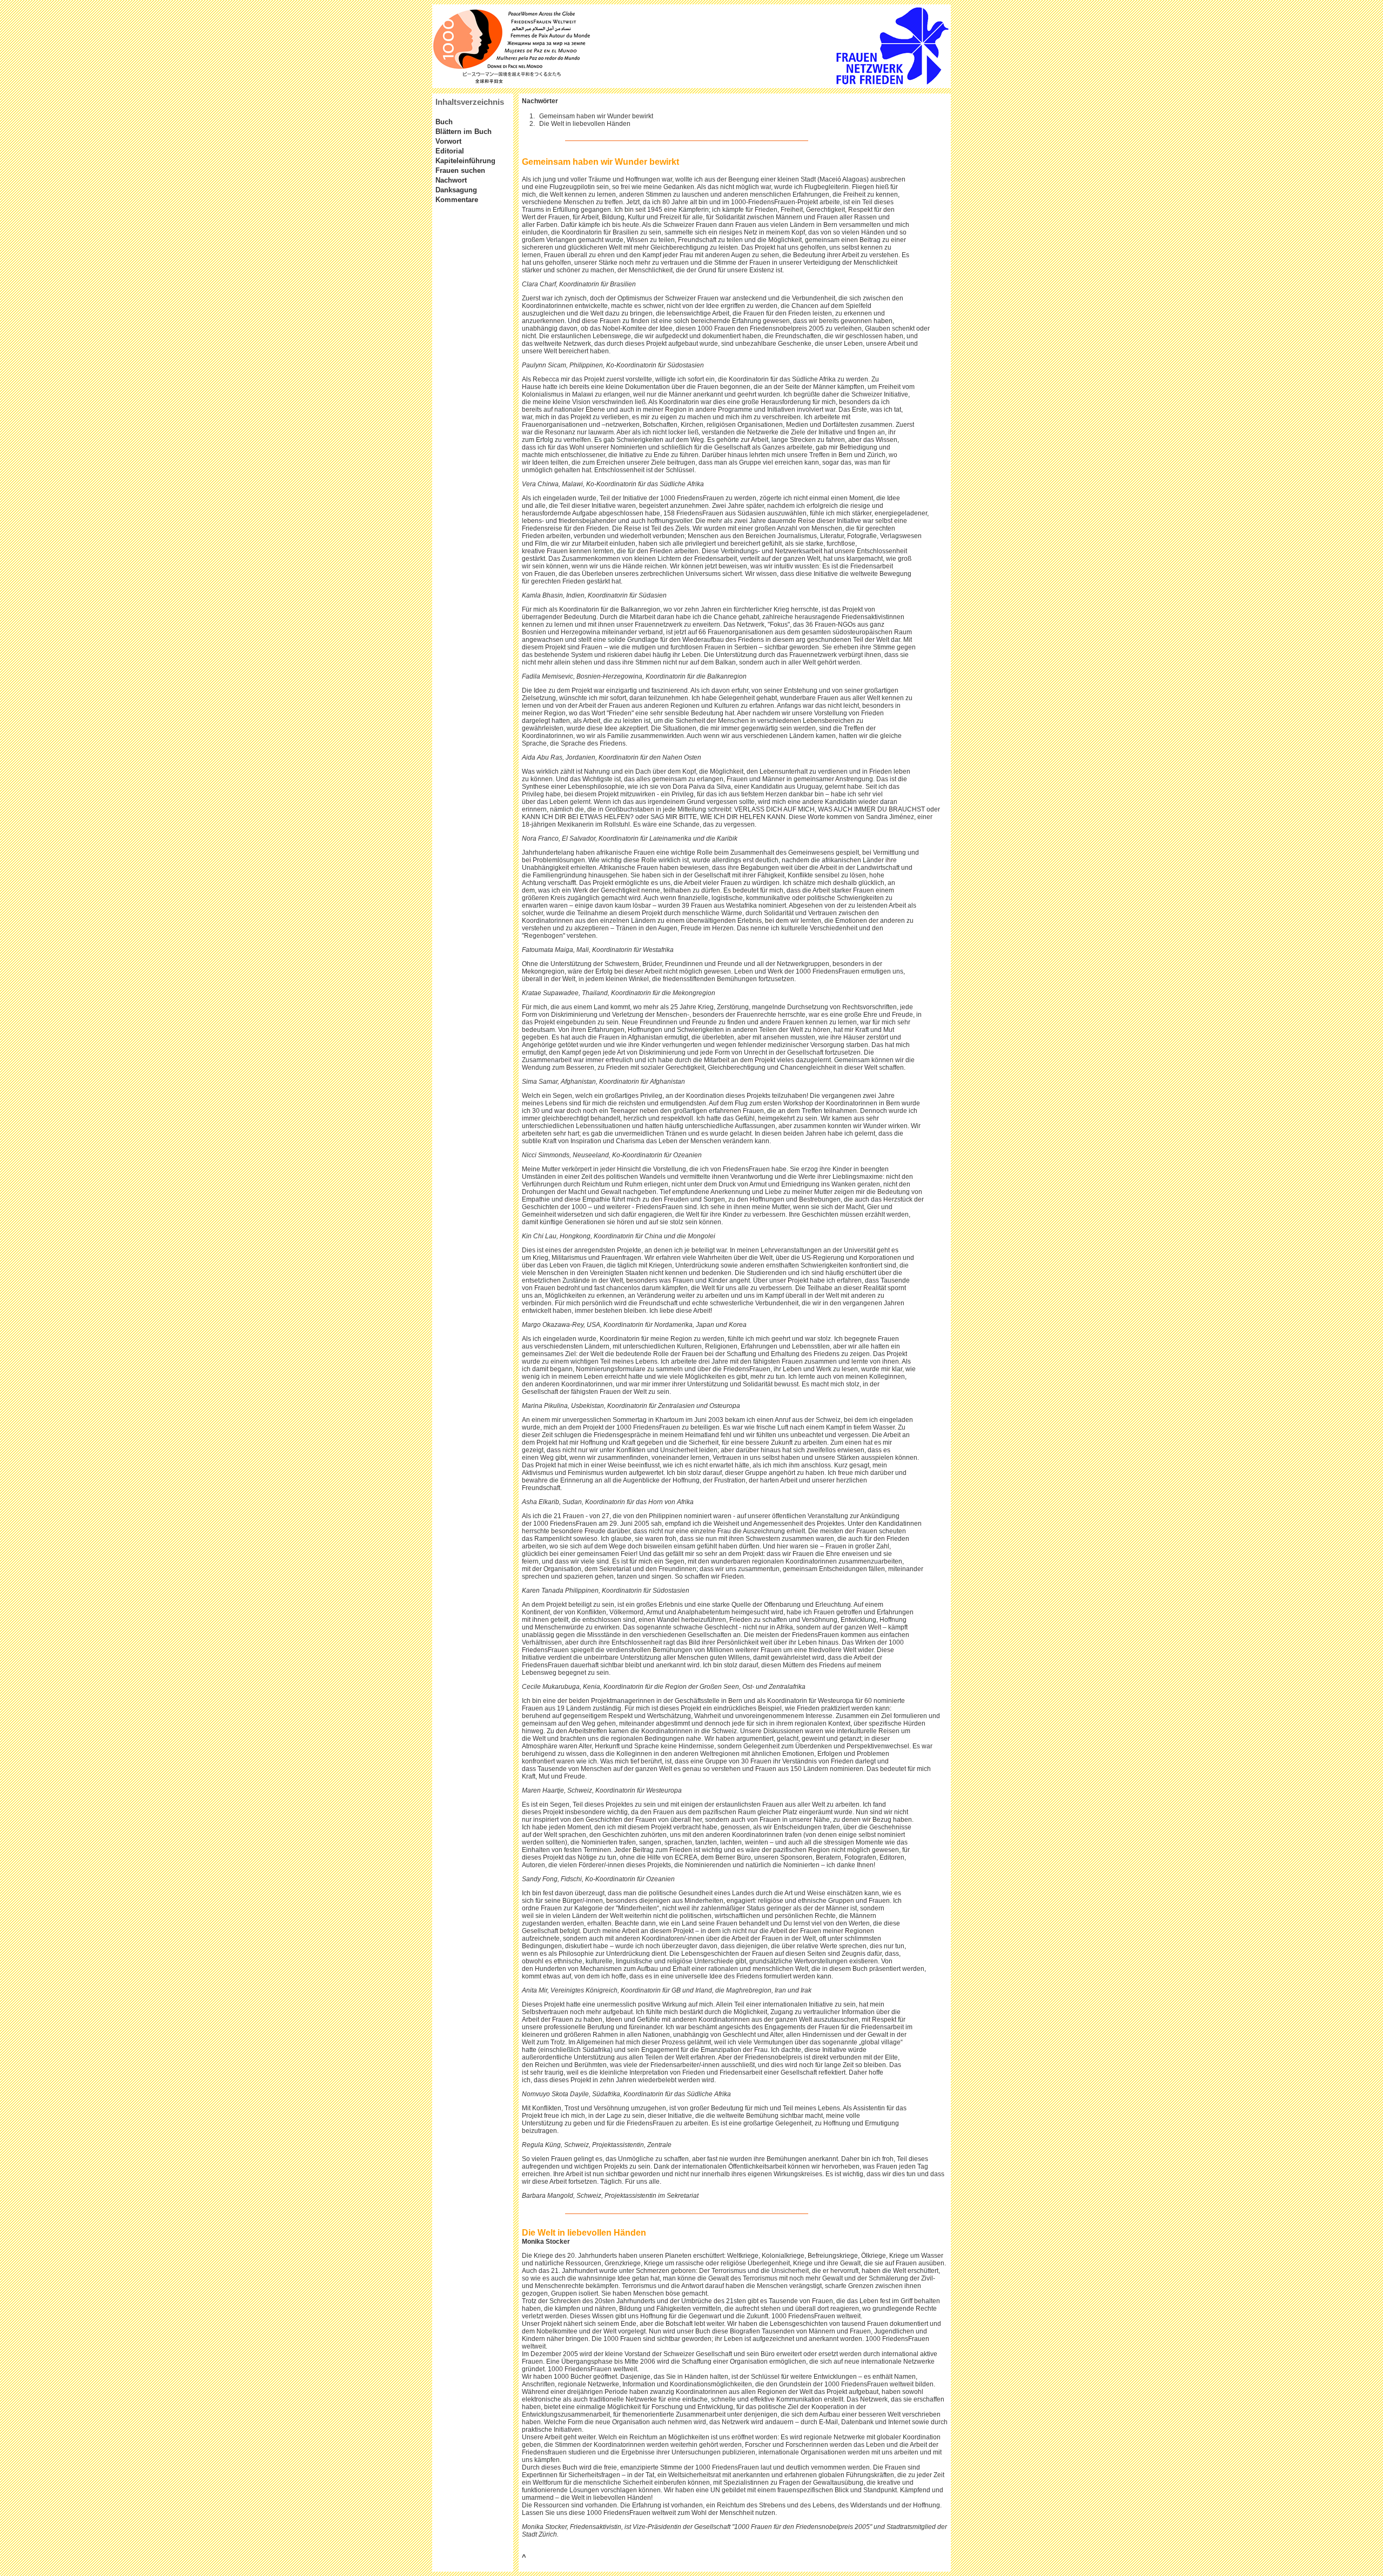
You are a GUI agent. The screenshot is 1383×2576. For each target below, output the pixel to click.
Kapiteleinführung (465, 161)
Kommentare (457, 200)
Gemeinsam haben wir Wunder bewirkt (596, 116)
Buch (444, 122)
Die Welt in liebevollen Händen (585, 124)
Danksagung (456, 190)
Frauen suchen (460, 170)
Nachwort (451, 180)
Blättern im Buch (464, 132)
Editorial (450, 151)
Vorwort (448, 141)
